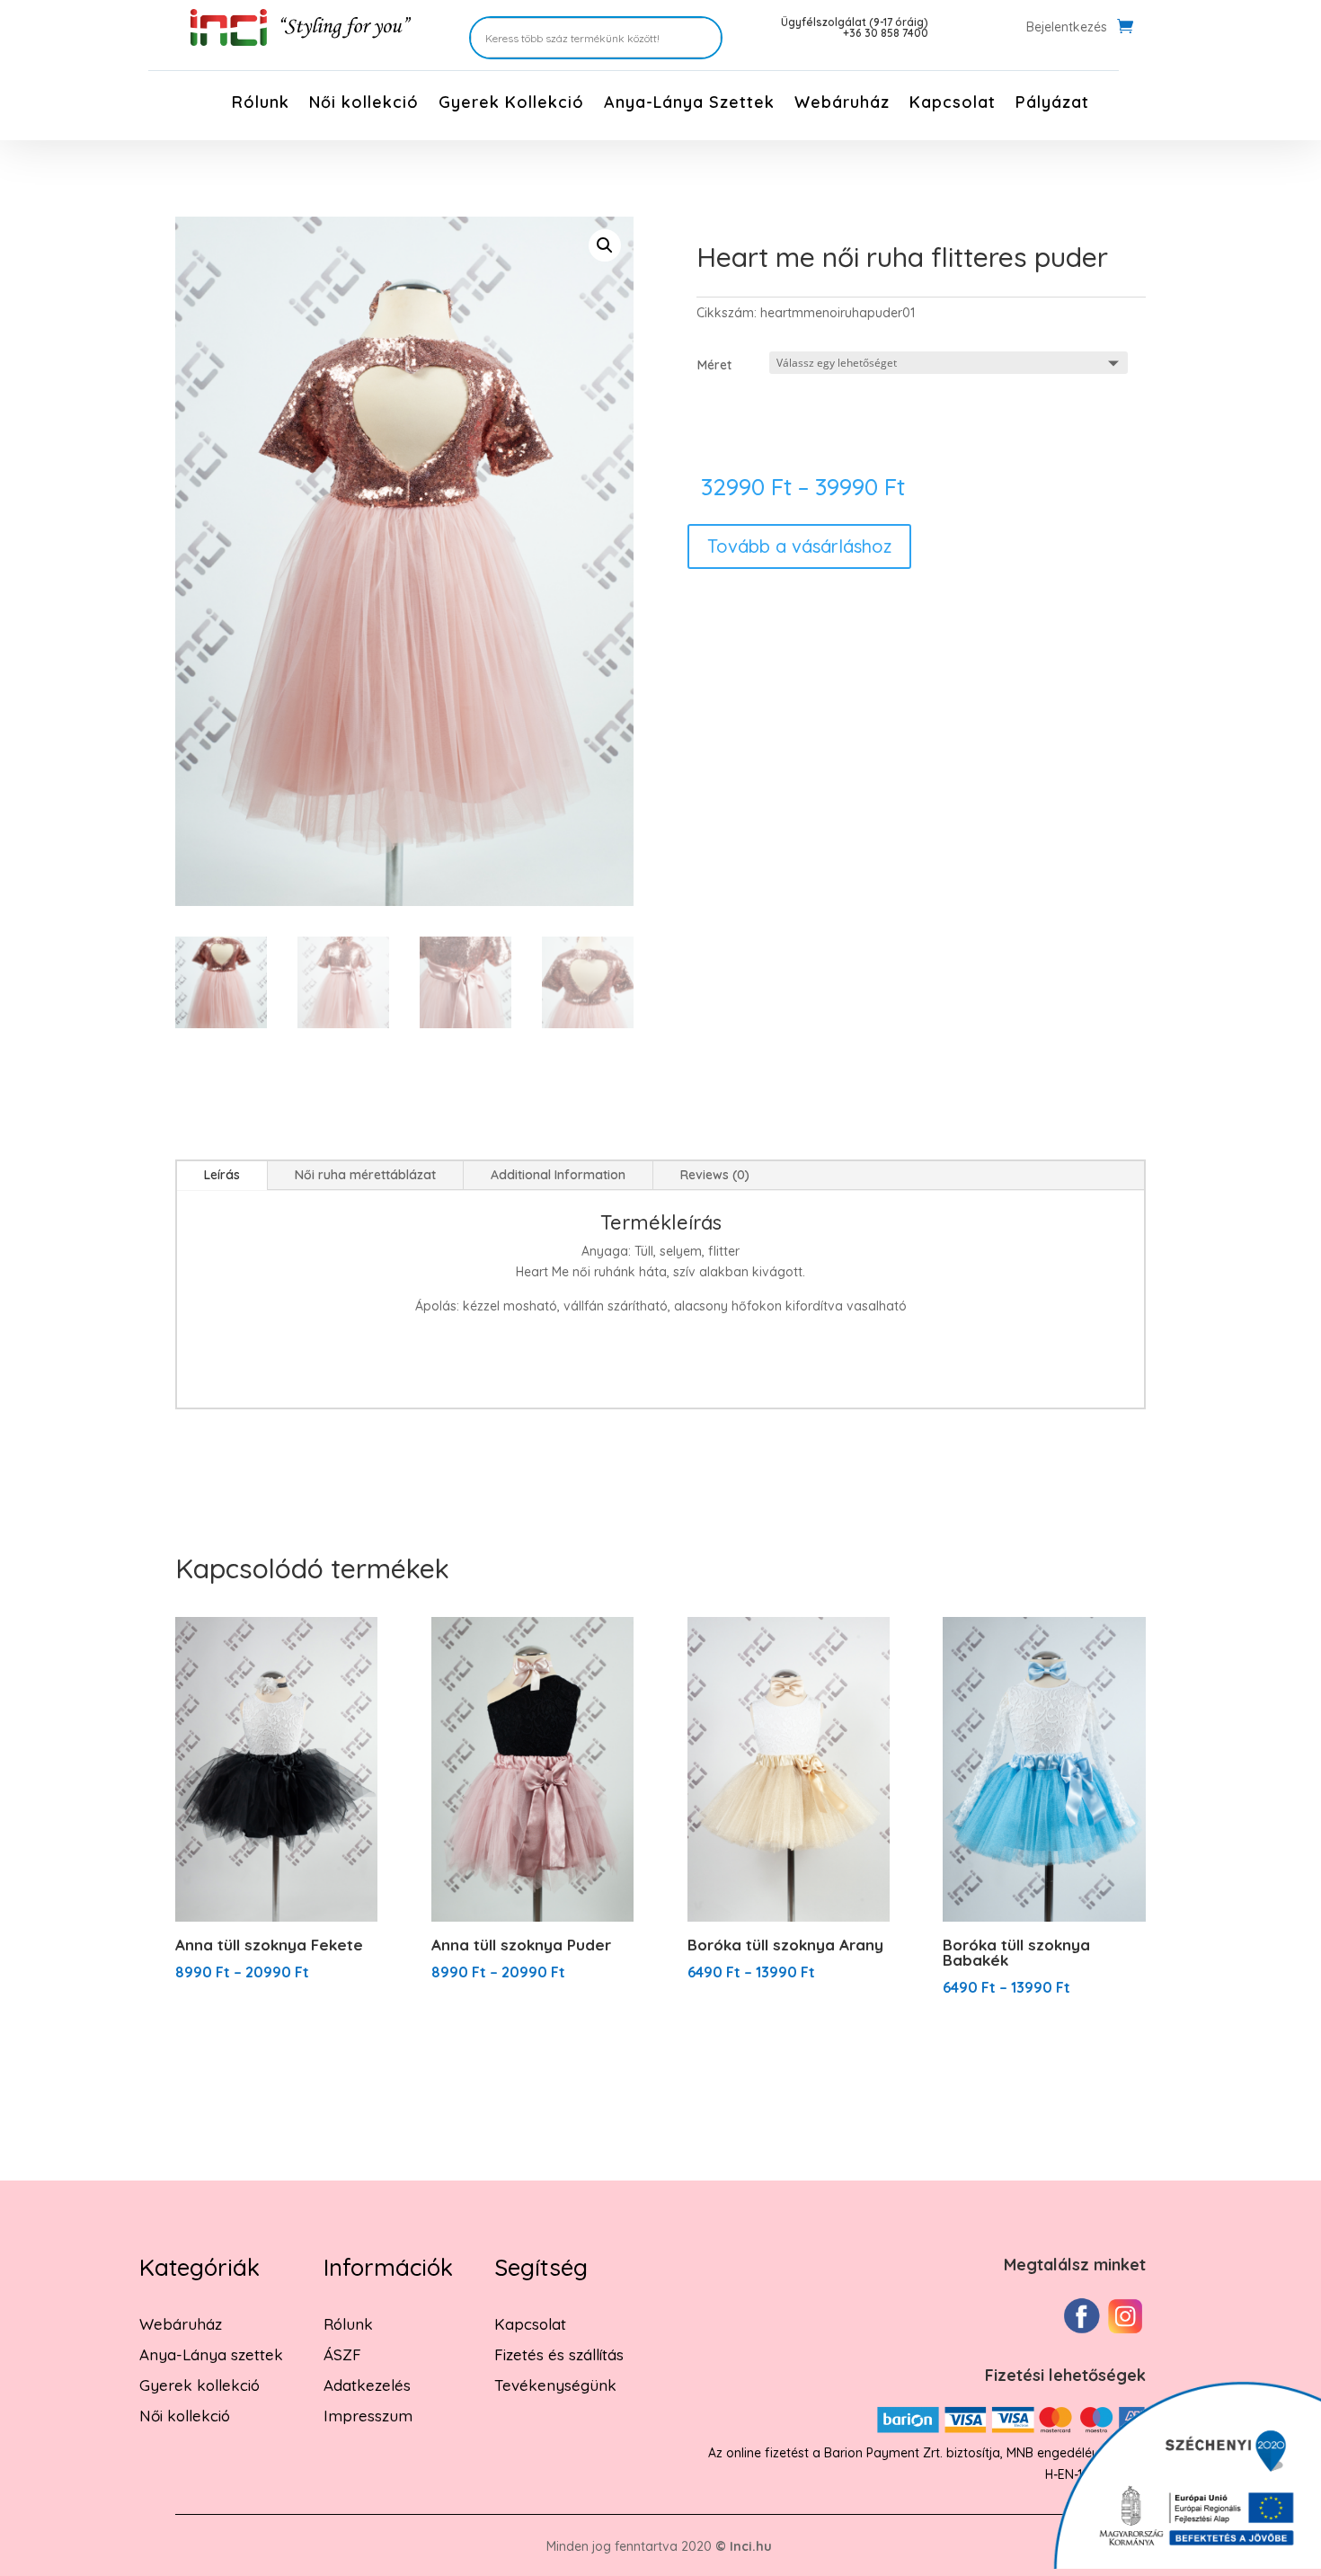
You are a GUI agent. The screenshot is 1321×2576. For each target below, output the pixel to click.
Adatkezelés (367, 2385)
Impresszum (368, 2416)
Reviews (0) (715, 1175)
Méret (714, 365)
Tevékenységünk (555, 2385)
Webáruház (842, 104)
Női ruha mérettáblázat (365, 1175)
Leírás (222, 1175)
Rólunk (261, 104)
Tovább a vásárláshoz (799, 546)
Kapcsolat (953, 104)
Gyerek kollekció (199, 2385)
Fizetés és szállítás (559, 2354)
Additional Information (558, 1175)
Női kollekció (364, 104)
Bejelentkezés (1067, 28)
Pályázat (1052, 104)
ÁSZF (342, 2354)
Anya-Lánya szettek (211, 2354)
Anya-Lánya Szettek (689, 104)
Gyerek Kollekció (511, 104)
